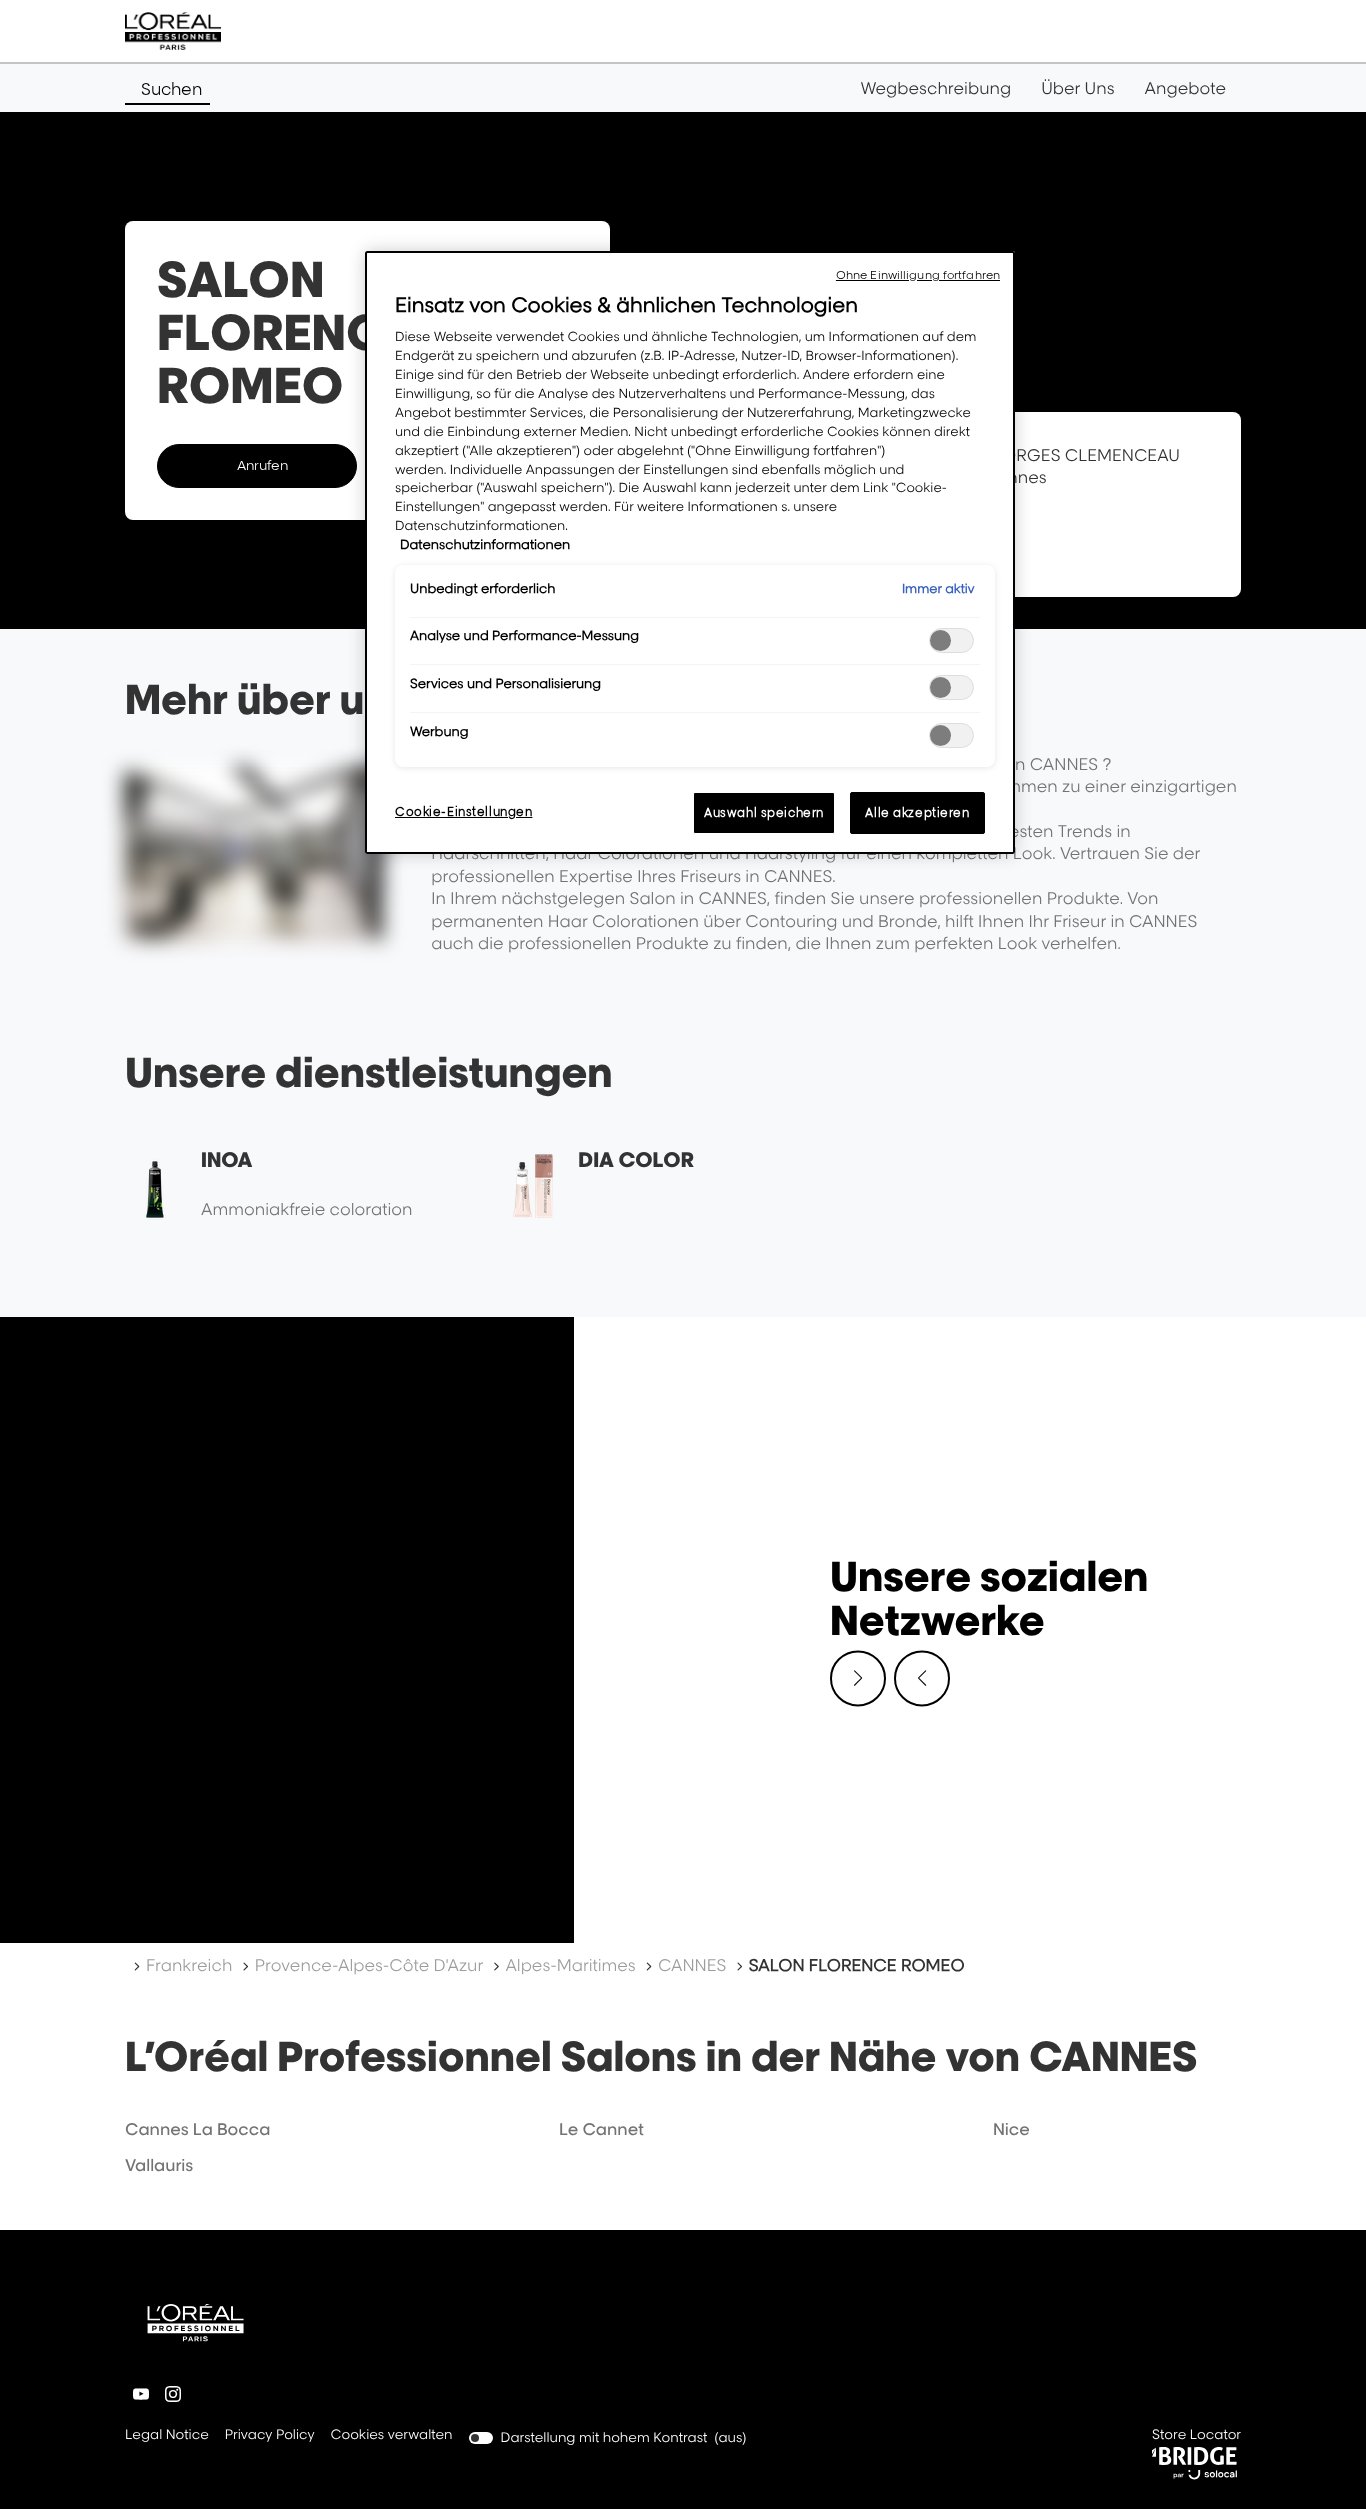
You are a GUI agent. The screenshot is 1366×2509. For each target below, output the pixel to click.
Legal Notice (167, 2436)
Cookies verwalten (392, 2435)
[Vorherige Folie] (922, 1678)
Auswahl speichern (764, 812)
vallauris (159, 2165)
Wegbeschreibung (936, 88)
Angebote (1185, 88)
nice (1011, 2129)
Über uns (1077, 88)
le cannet (601, 2129)
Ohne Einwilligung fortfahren (918, 275)
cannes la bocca (197, 2129)
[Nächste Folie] (858, 1678)
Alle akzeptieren (917, 812)
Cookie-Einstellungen (463, 811)
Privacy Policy (270, 2436)
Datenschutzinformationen (485, 545)
